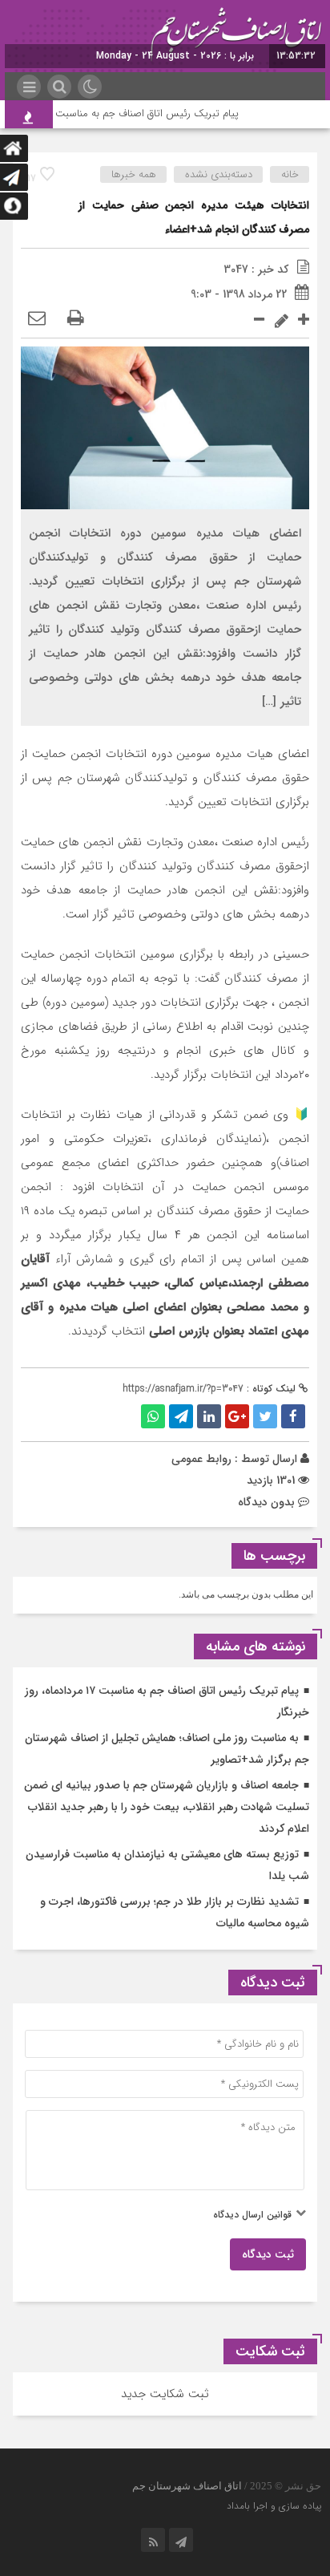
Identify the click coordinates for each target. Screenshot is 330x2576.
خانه (290, 174)
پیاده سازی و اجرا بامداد (274, 2506)
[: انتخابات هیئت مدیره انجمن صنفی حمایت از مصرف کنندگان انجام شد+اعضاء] (37, 319)
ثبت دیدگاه (268, 2254)
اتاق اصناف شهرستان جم (187, 2486)
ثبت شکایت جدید (165, 2394)
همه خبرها (134, 174)
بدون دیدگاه (266, 1502)
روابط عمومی (201, 1459)
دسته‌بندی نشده (219, 174)
